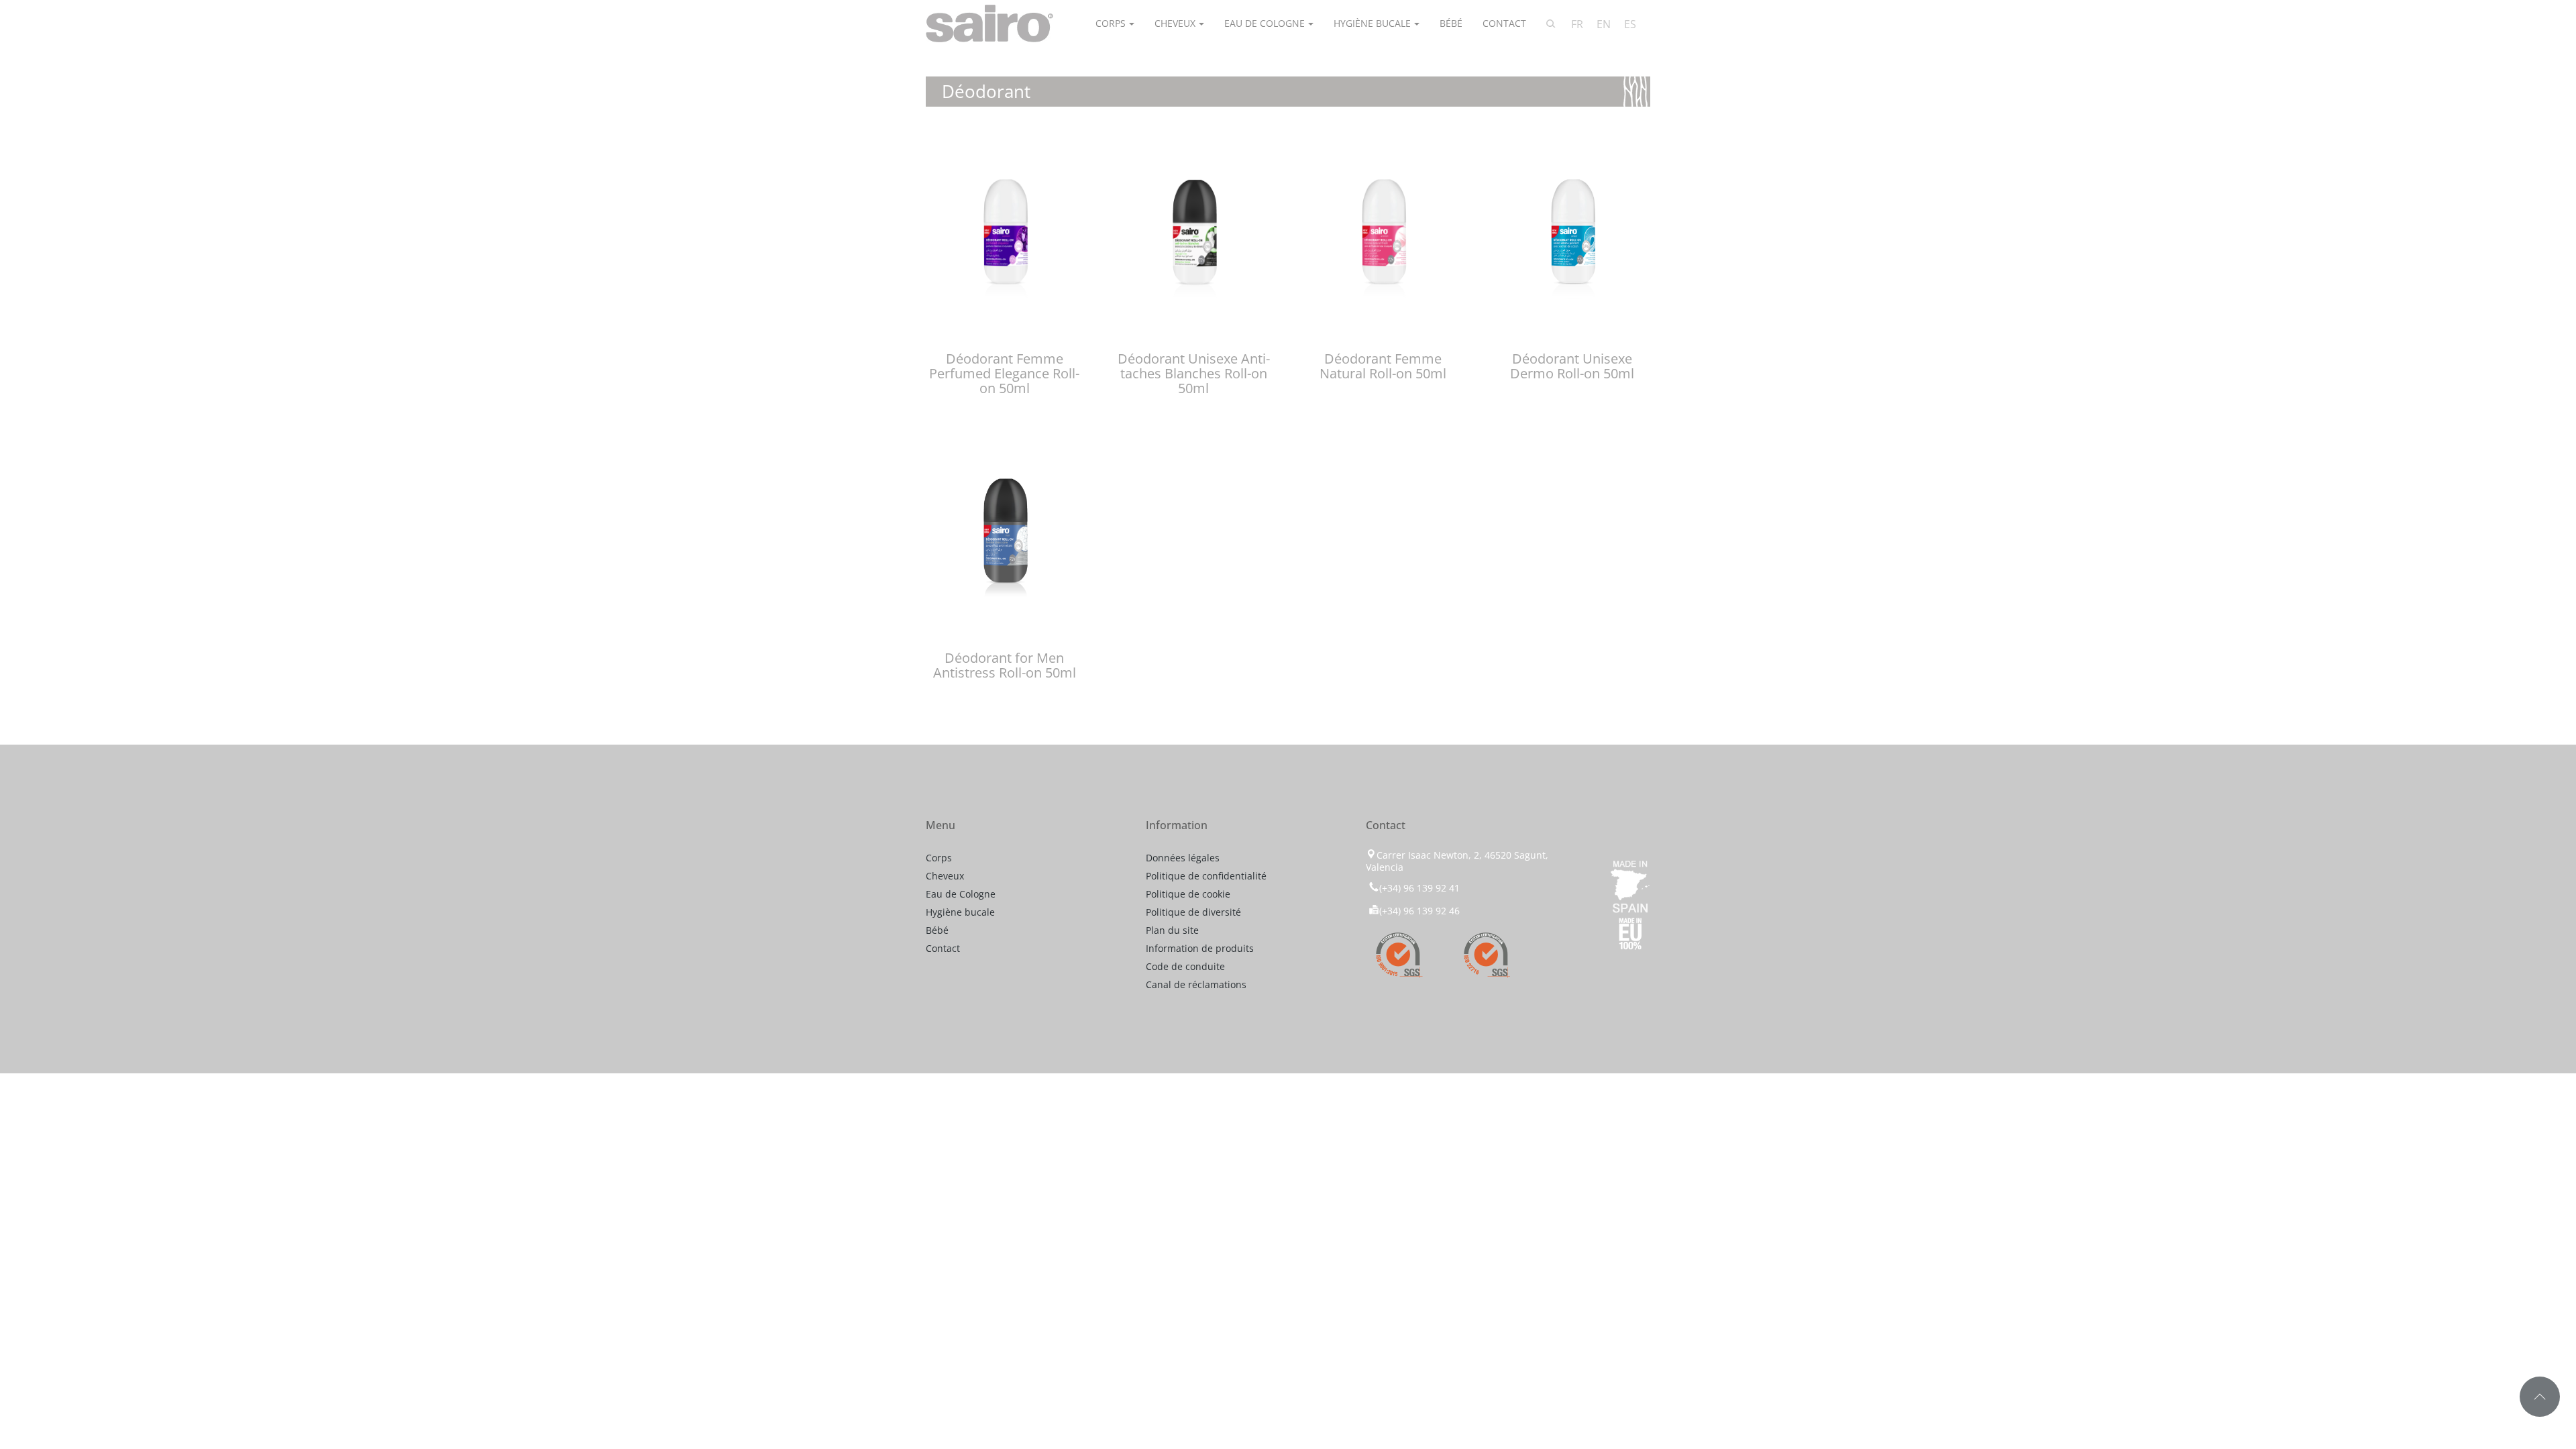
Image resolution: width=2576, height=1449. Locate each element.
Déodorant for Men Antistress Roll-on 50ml (1005, 665)
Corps (1111, 23)
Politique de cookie (1188, 894)
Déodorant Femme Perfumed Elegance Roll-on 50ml (1004, 373)
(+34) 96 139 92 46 (1419, 911)
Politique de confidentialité (1206, 876)
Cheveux (1175, 23)
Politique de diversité (1193, 912)
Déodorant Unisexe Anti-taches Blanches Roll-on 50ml (1194, 373)
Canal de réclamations (1196, 984)
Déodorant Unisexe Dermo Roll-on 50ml (1572, 366)
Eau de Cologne (1265, 23)
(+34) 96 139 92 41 (1419, 888)
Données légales (1183, 858)
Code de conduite (1185, 966)
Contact (1504, 23)
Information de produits (1200, 948)
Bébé (1451, 23)
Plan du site (1172, 930)
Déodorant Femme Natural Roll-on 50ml (1383, 366)
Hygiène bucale (1372, 23)
